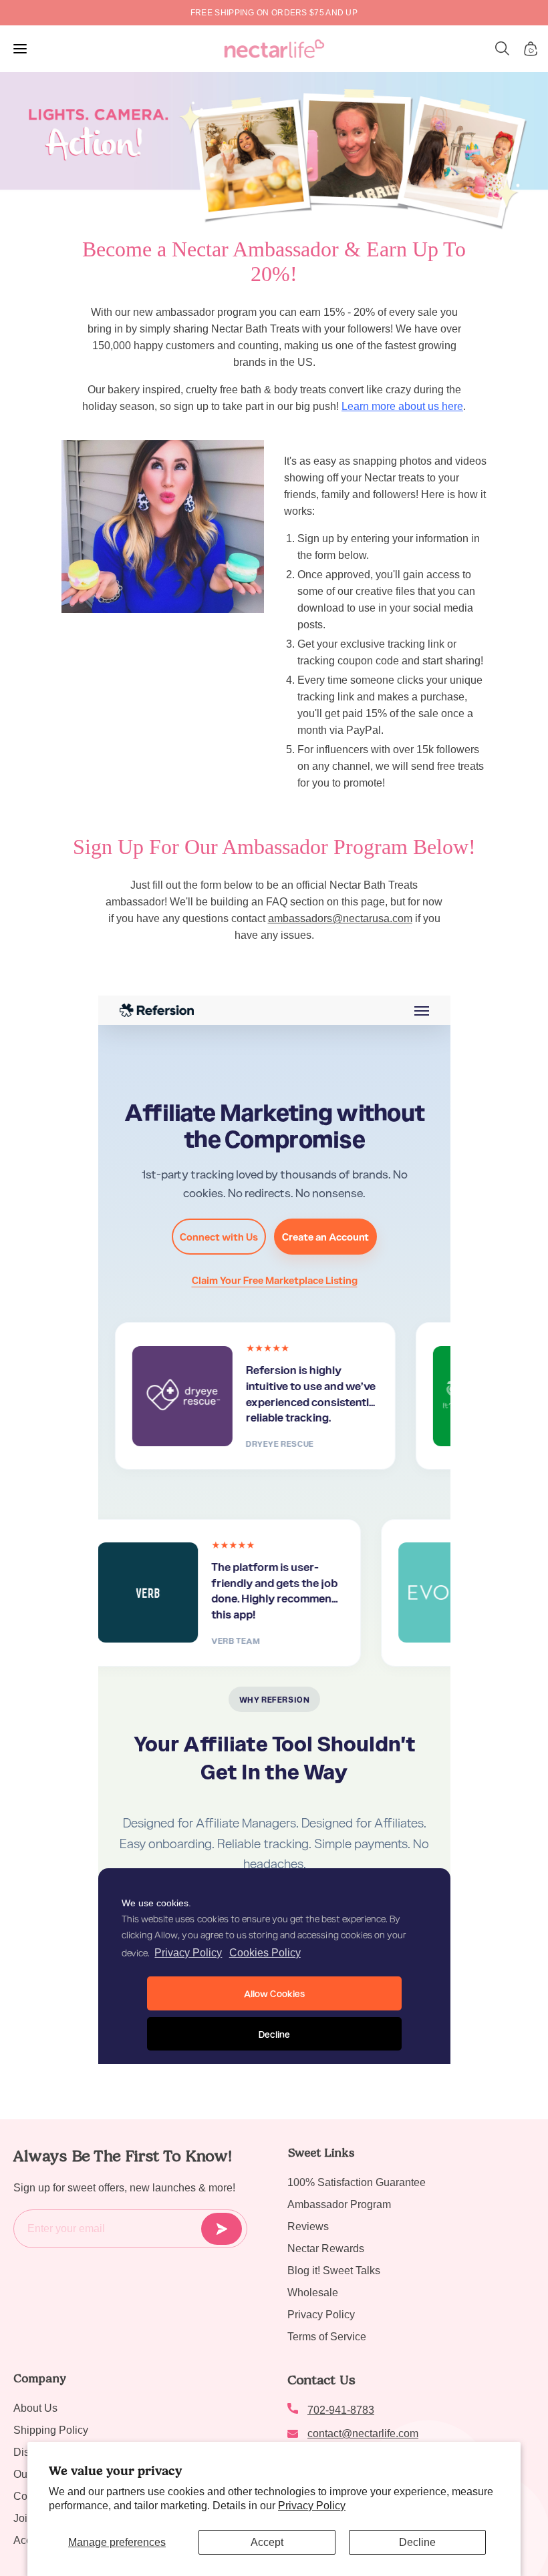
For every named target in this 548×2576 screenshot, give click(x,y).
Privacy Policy (312, 2506)
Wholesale (313, 2293)
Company (40, 2378)
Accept (267, 2542)
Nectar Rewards (326, 2248)
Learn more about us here (402, 406)
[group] (274, 13)
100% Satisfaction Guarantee (357, 2182)
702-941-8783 (341, 2410)
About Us (35, 2408)
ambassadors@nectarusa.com (340, 918)
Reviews (308, 2226)
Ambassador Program (339, 2204)
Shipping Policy (51, 2430)
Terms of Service (327, 2337)
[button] (503, 49)
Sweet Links (321, 2153)
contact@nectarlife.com (363, 2433)
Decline (417, 2542)
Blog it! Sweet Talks (334, 2271)
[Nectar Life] (274, 49)
